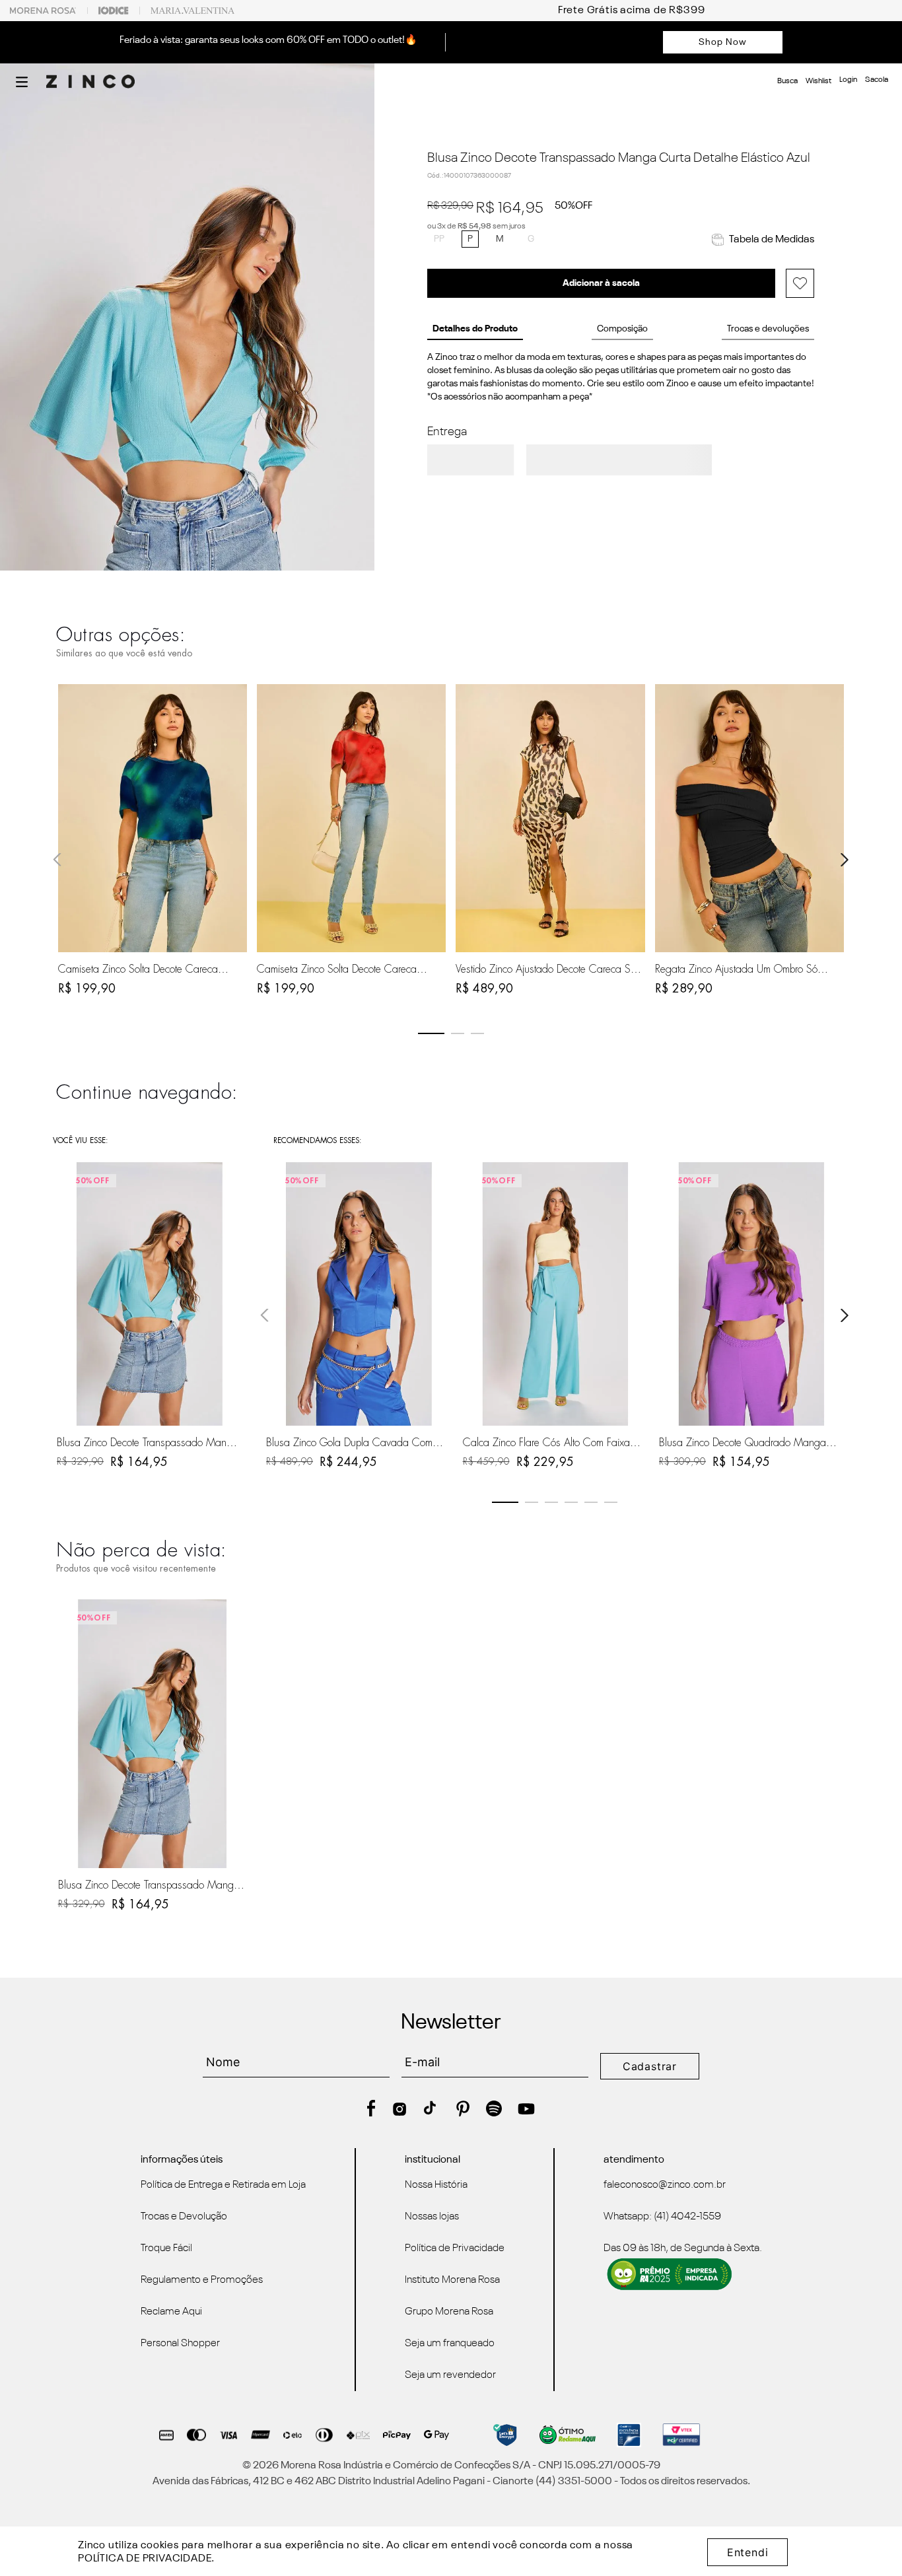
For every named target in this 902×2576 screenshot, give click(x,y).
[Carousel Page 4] (571, 1502)
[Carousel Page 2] (458, 1033)
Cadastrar (650, 2066)
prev (57, 860)
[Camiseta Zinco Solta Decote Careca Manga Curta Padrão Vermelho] (351, 818)
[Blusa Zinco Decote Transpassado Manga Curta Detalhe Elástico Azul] (153, 1734)
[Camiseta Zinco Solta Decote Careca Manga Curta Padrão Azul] (153, 818)
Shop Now (723, 42)
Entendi (748, 2552)
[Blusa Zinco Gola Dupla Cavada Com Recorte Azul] (359, 1294)
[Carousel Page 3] (477, 1033)
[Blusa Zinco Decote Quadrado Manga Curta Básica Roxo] (751, 1294)
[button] (22, 82)
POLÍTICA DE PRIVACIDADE (145, 2559)
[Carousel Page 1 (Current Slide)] (431, 1033)
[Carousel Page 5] (591, 1502)
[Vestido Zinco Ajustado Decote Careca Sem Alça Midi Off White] (550, 818)
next (845, 860)
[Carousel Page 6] (611, 1502)
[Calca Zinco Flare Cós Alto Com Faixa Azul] (555, 1294)
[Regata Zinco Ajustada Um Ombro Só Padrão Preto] (749, 818)
